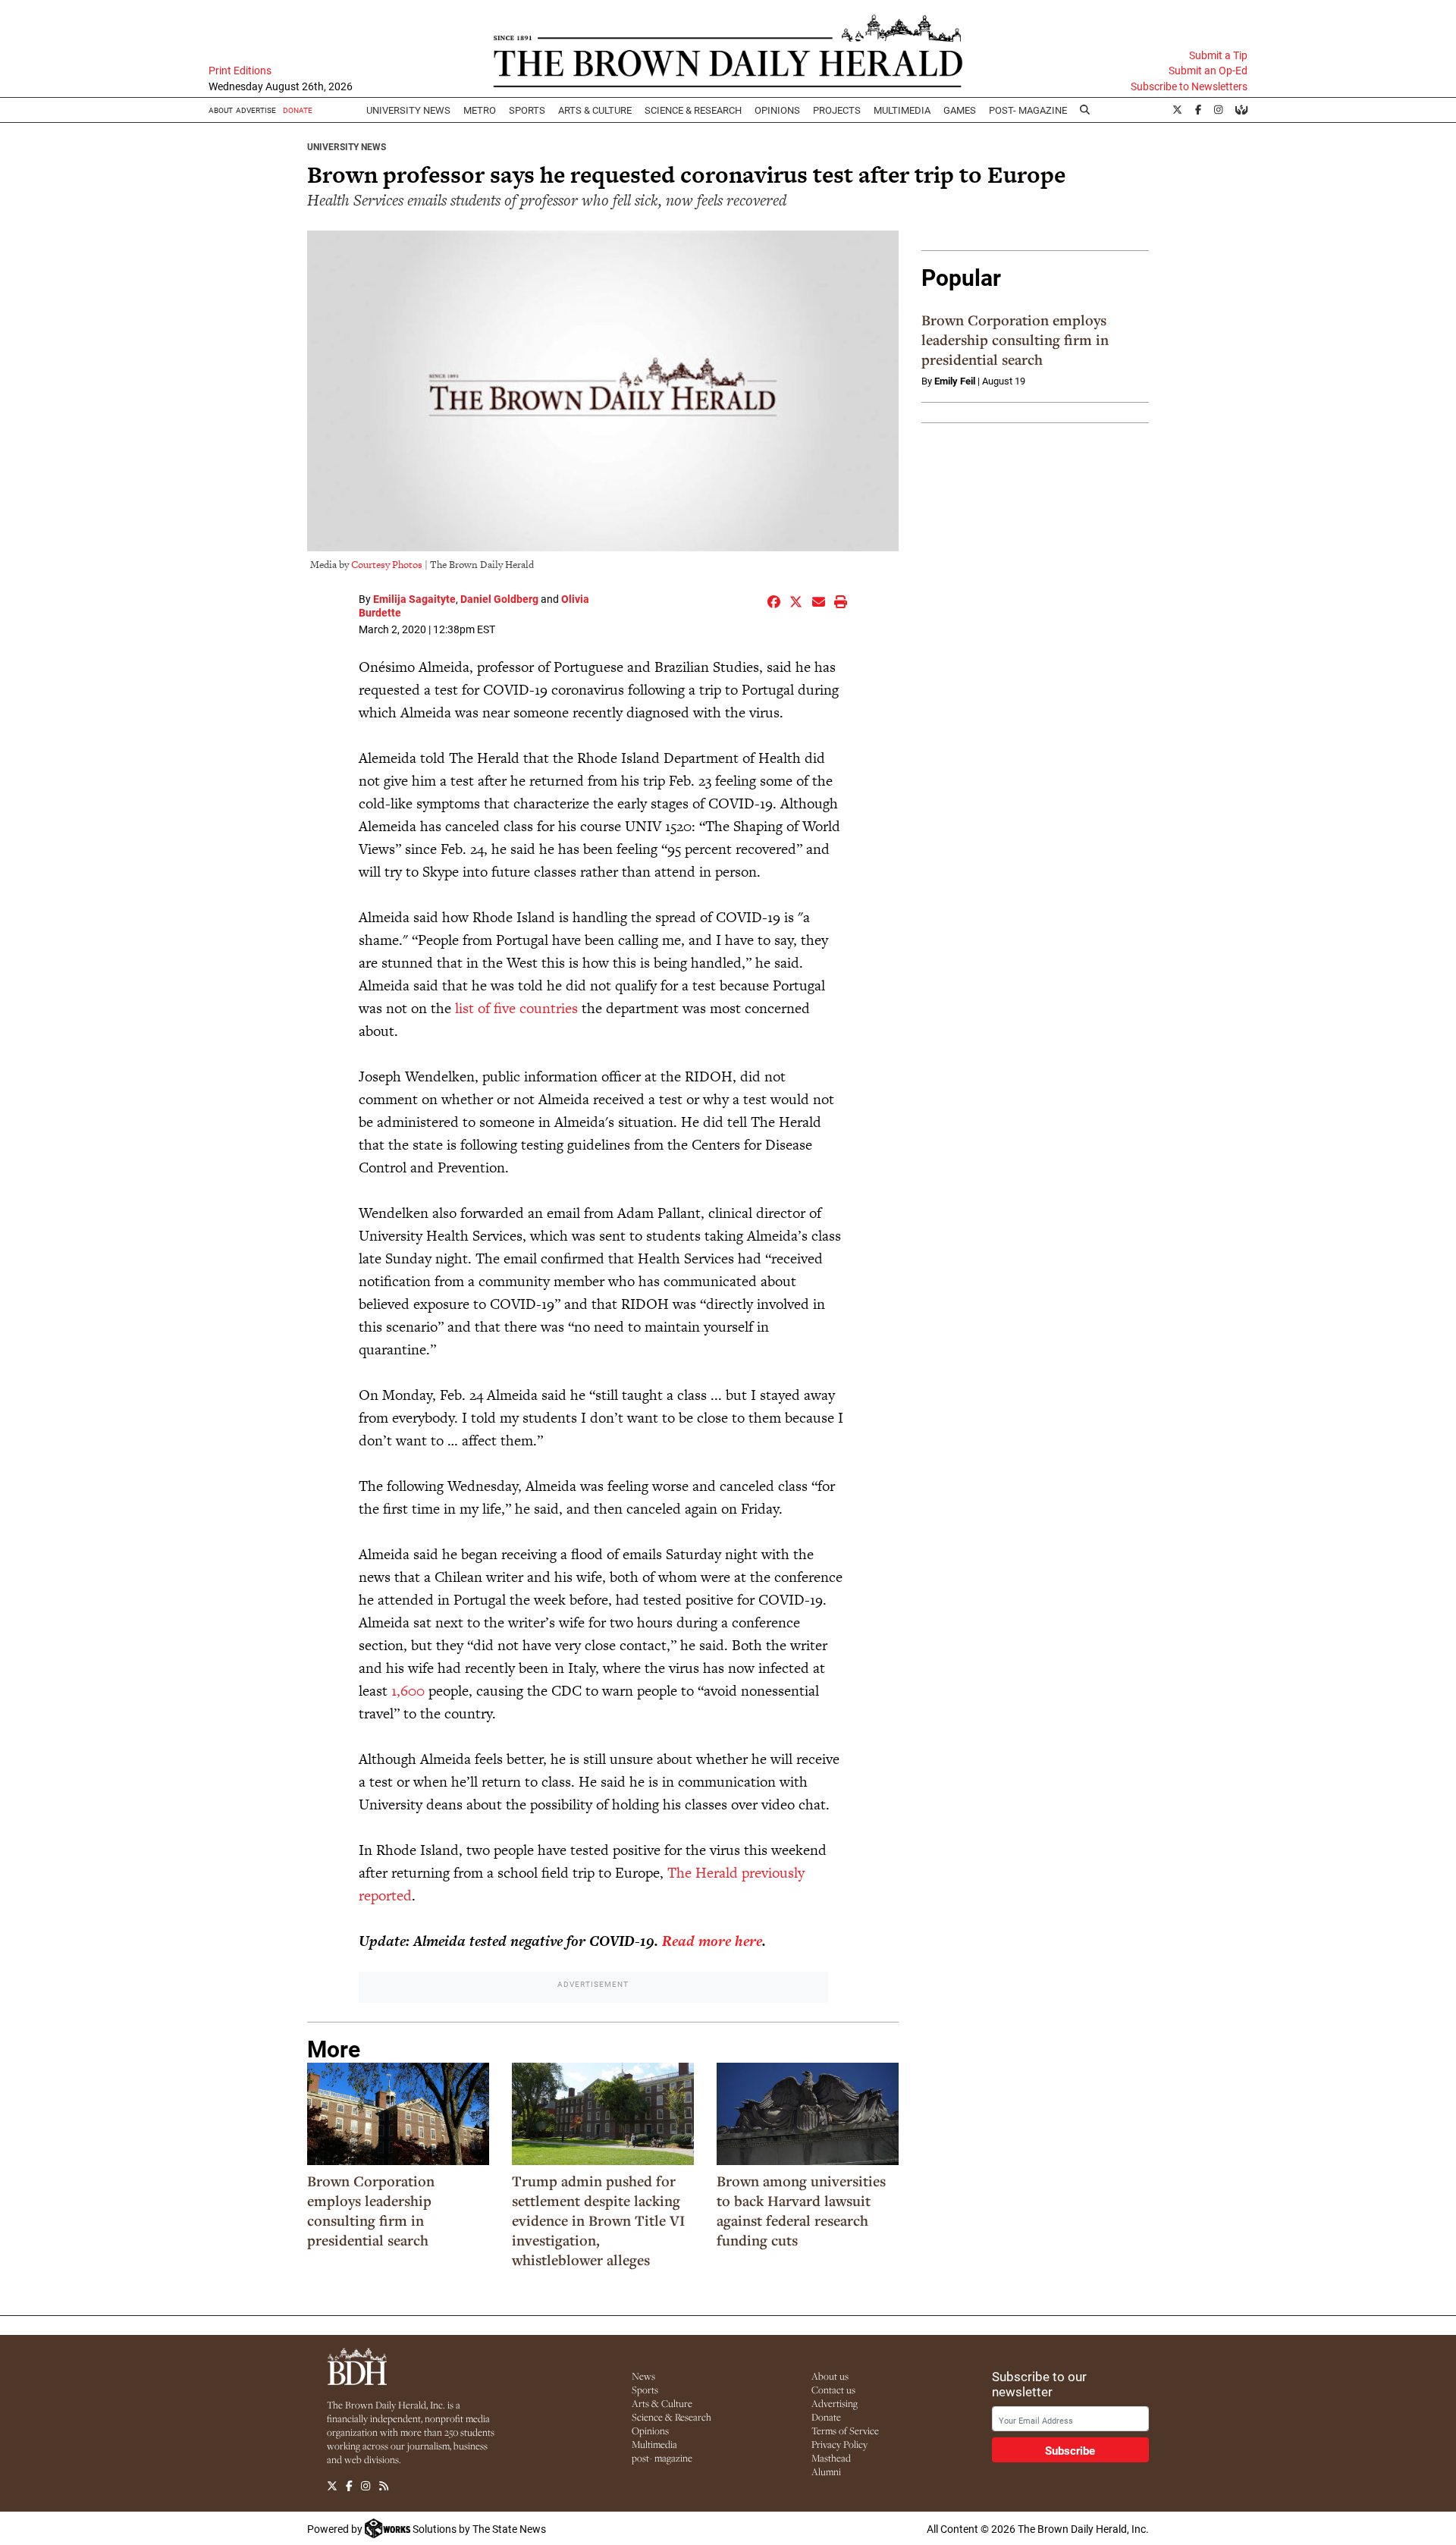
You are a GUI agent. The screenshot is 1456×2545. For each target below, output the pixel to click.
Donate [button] (298, 110)
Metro (480, 110)
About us (830, 2376)
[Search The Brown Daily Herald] (1085, 110)
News (643, 2376)
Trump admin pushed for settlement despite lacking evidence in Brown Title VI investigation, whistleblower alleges (598, 2220)
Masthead (831, 2458)
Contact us (833, 2390)
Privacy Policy (839, 2444)
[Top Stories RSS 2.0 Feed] (384, 2486)
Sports (527, 110)
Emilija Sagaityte (414, 599)
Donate (826, 2417)
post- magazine (662, 2458)
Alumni (826, 2471)
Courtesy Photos (387, 565)
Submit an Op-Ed (1208, 71)
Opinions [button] (777, 110)
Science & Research (693, 110)
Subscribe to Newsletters (1189, 86)
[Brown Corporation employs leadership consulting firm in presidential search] (398, 2114)
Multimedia (902, 110)
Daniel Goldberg (499, 599)
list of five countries (516, 1008)
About (221, 110)
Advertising (835, 2403)
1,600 (408, 1691)
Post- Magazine (1028, 110)
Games (960, 110)
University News (408, 110)
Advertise (256, 110)
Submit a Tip (1218, 55)
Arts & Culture (662, 2403)
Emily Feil (955, 381)
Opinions (650, 2430)
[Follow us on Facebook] (349, 2486)
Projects (837, 110)
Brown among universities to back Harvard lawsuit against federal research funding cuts (801, 2211)
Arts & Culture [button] (595, 110)
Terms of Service (845, 2430)
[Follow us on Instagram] (366, 2486)
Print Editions (240, 71)
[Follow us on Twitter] (332, 2486)
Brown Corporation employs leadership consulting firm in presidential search (371, 2211)
